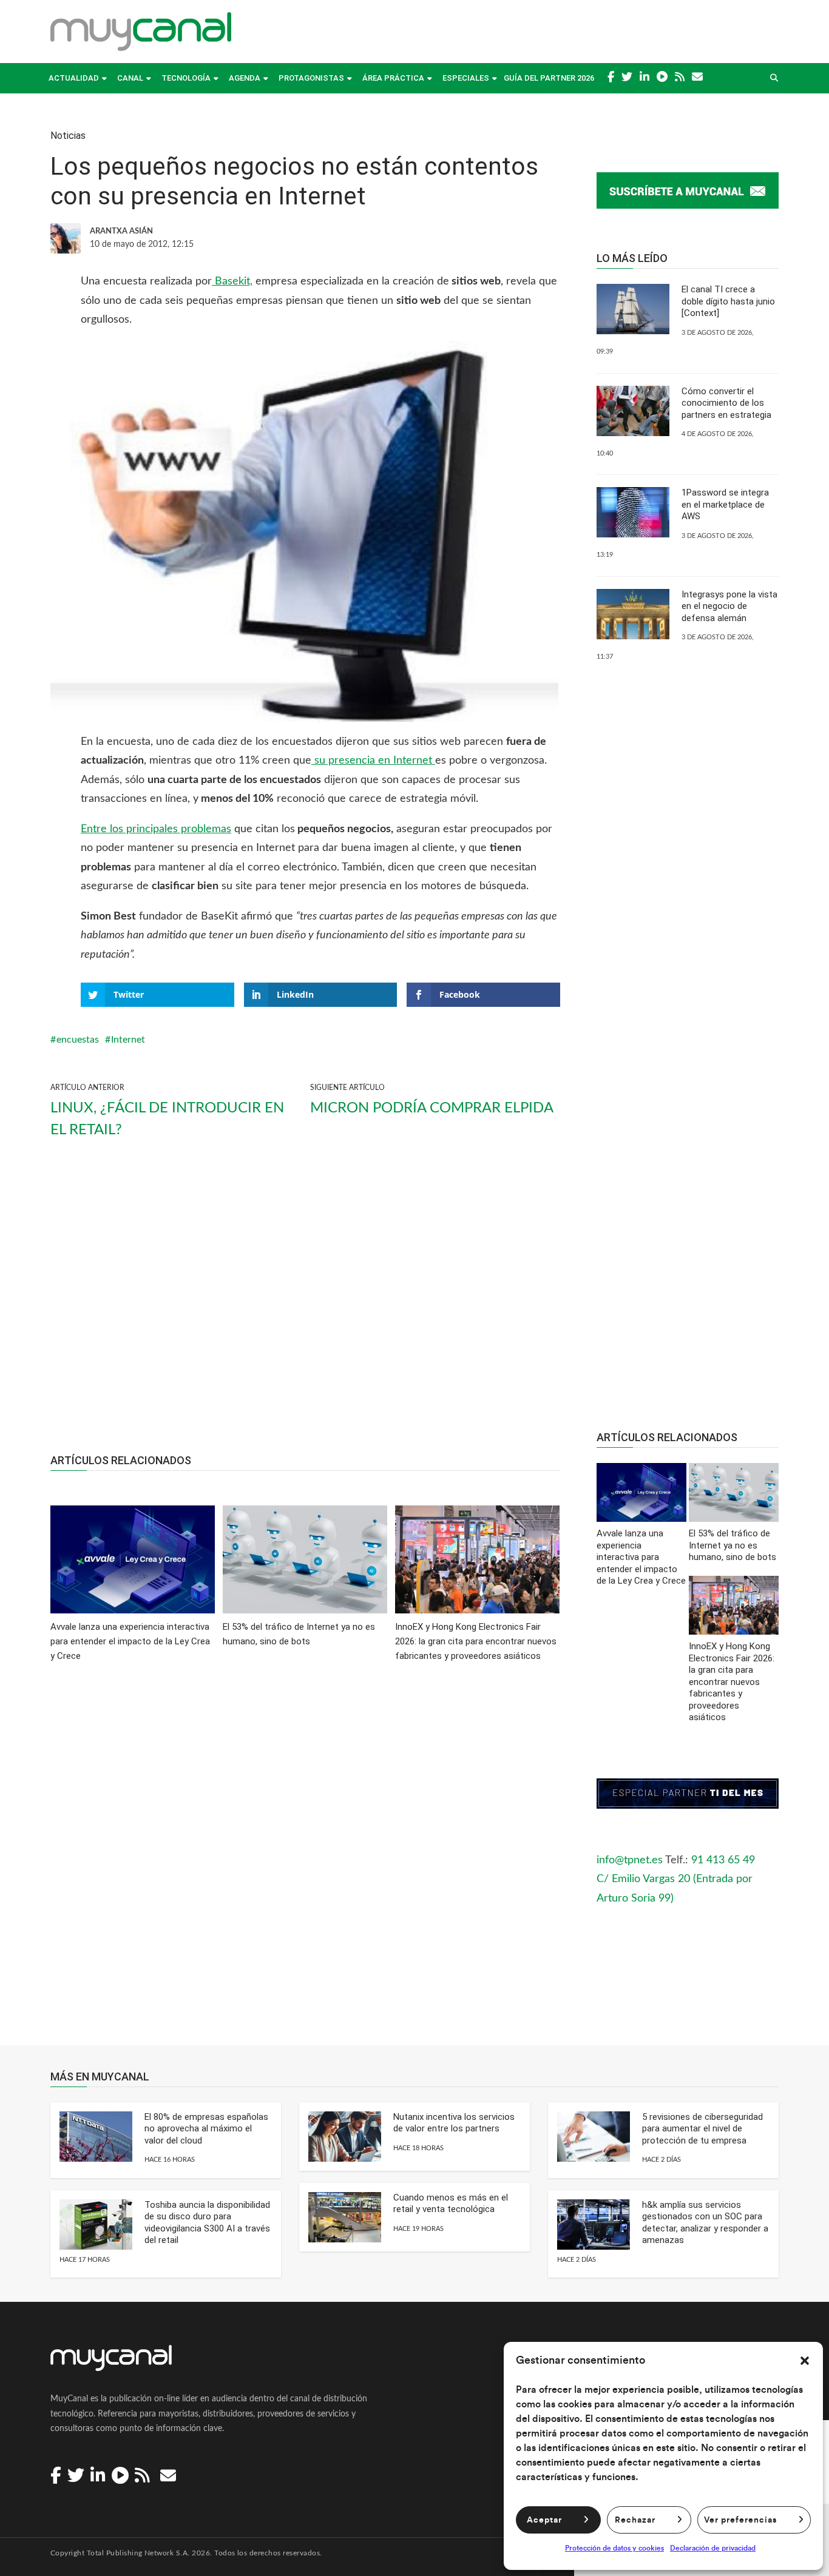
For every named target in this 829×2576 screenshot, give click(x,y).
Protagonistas (311, 78)
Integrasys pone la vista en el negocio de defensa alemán (729, 606)
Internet (128, 1040)
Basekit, (232, 281)
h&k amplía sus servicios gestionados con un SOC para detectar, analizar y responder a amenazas (705, 2223)
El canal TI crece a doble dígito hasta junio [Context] (728, 301)
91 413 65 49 (723, 1860)
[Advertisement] (305, 1306)
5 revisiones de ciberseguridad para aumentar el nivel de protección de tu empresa (702, 2129)
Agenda (245, 78)
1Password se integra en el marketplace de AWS (725, 504)
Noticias (68, 136)
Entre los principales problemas (156, 829)
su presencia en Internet (373, 761)
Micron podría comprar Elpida (432, 1108)
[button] (805, 2361)
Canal (130, 78)
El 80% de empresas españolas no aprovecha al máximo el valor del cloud (206, 2129)
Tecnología (186, 78)
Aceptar (544, 2520)
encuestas (78, 1040)
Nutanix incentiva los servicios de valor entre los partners (454, 2123)
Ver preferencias (740, 2520)
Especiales (466, 78)
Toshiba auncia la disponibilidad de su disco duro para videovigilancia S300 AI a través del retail (207, 2223)
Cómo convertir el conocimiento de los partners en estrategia (726, 403)
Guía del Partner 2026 (549, 78)
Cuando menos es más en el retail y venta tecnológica (451, 2204)
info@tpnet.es (630, 1860)
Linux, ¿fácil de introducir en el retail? (167, 1119)
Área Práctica (393, 78)
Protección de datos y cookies (614, 2548)
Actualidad (74, 78)
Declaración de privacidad (713, 2548)
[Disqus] (305, 1862)
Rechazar (635, 2520)
